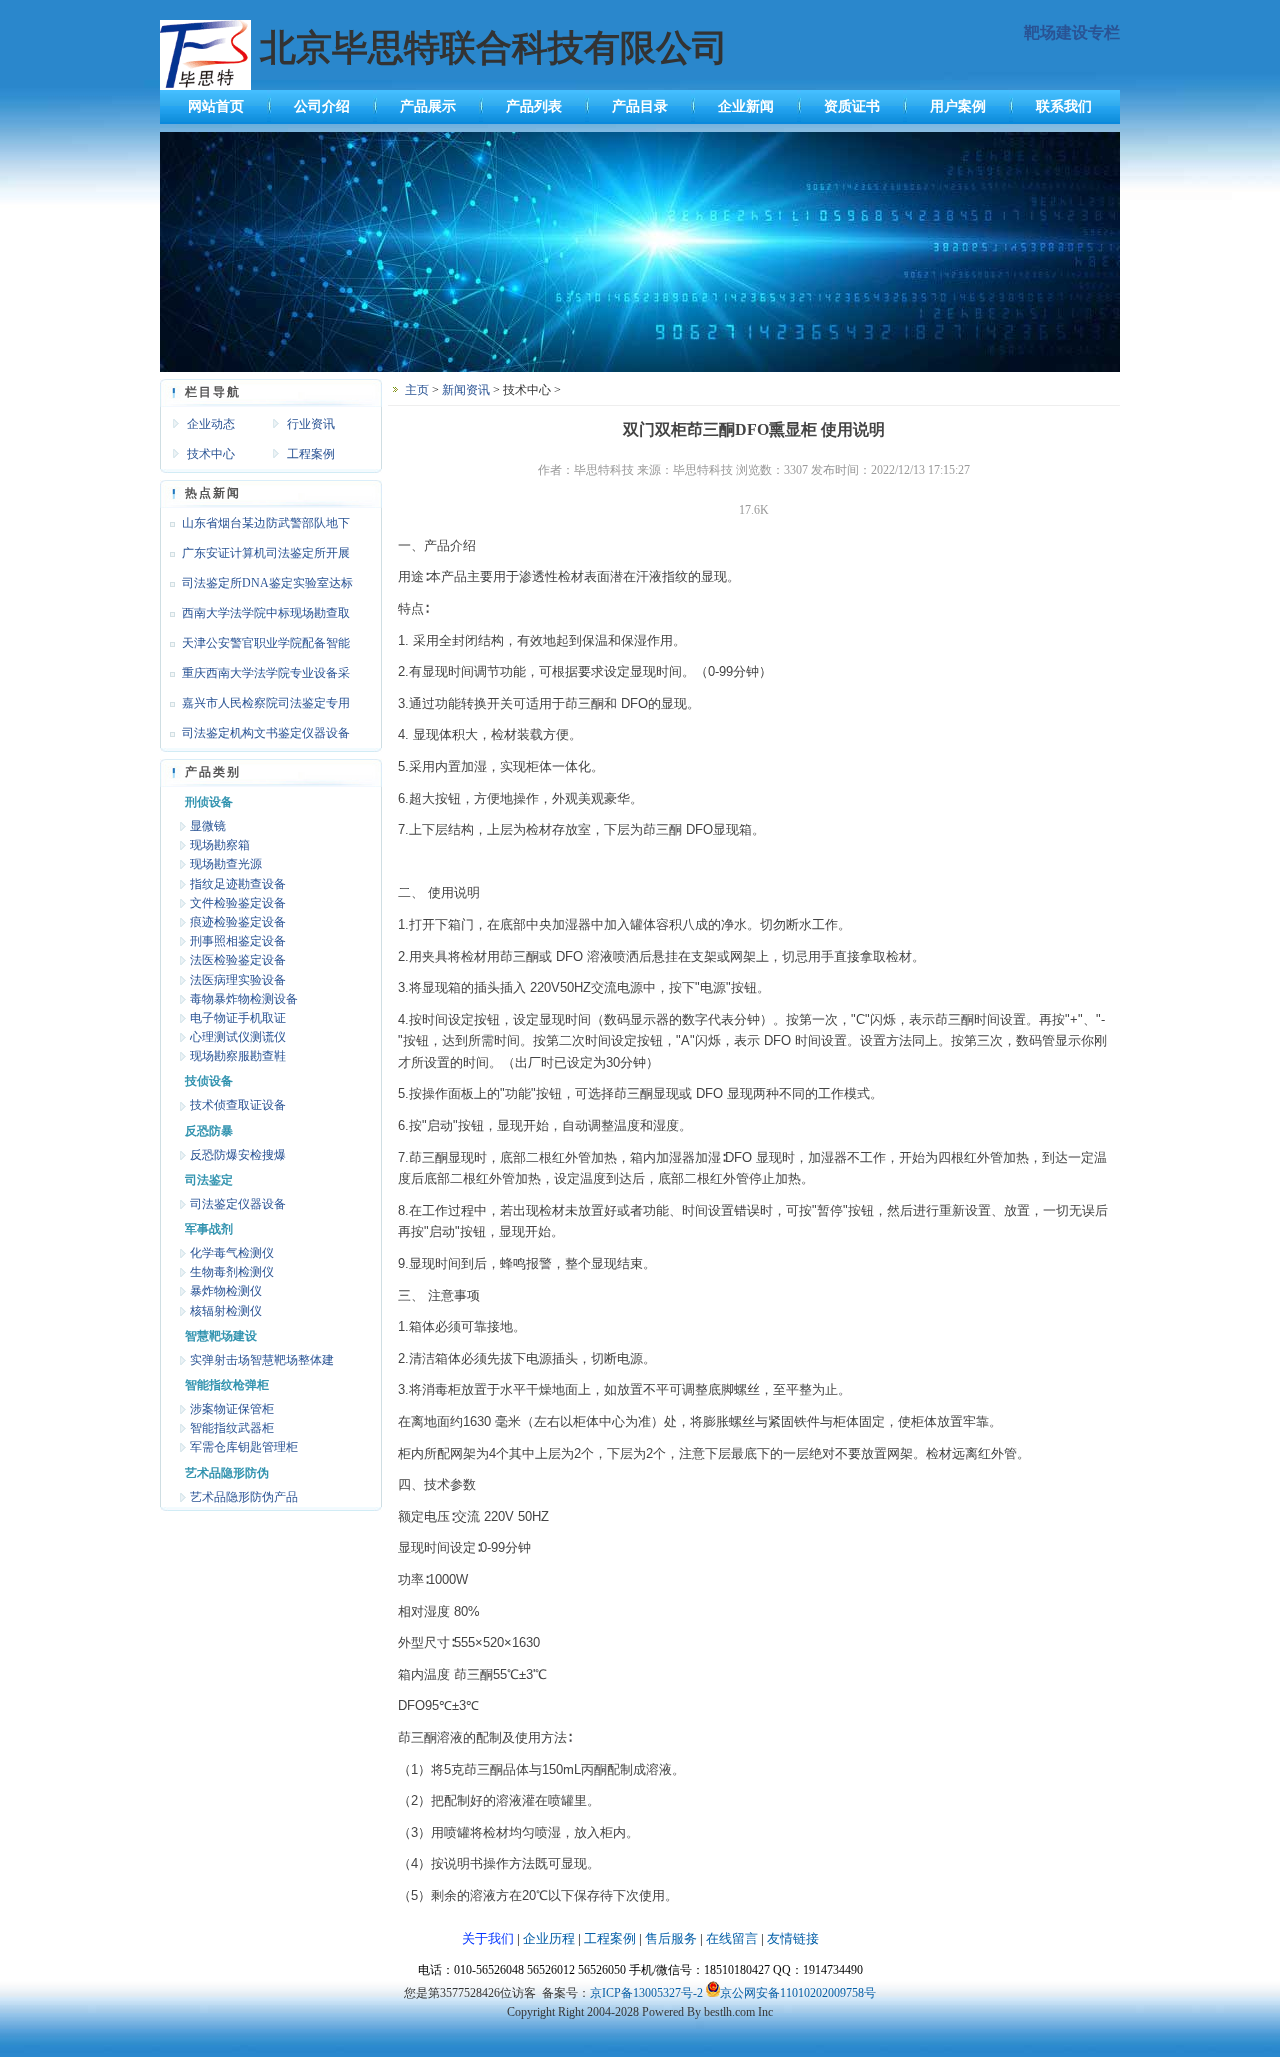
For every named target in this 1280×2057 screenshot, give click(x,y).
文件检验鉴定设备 (238, 903)
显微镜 (208, 826)
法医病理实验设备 (238, 980)
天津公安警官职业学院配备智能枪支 (255, 647)
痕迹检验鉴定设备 (238, 922)
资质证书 (852, 106)
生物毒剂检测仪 (232, 1272)
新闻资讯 (466, 390)
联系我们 (1064, 106)
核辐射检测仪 (226, 1311)
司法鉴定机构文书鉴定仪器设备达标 (255, 737)
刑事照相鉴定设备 (238, 941)
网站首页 (216, 106)
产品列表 (534, 106)
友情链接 (793, 1938)
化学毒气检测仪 (232, 1253)
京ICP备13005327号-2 (646, 1993)
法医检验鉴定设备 (238, 960)
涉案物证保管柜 (232, 1409)
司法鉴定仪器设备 (238, 1204)
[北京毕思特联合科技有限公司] (640, 368)
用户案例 (958, 106)
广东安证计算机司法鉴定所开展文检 (255, 557)
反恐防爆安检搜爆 (238, 1155)
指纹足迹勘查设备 (238, 884)
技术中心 (211, 454)
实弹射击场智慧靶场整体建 (262, 1360)
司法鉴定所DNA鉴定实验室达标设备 (256, 587)
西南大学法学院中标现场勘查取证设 (255, 617)
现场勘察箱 (220, 845)
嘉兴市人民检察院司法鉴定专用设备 (255, 707)
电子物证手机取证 (238, 1018)
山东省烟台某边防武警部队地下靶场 (255, 527)
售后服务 (671, 1938)
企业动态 (211, 424)
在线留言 (732, 1938)
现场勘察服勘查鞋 (238, 1056)
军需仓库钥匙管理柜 (244, 1447)
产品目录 (640, 106)
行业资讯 (311, 424)
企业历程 (549, 1938)
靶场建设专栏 (1072, 32)
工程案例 (311, 454)
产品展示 (428, 106)
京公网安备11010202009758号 (798, 1993)
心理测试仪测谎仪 (238, 1037)
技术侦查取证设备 (238, 1105)
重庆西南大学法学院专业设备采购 (255, 677)
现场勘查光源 (226, 864)
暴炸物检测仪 (226, 1291)
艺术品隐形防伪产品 (244, 1497)
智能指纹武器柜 (232, 1428)
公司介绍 (322, 106)
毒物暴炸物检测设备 (244, 999)
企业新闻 (746, 106)
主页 (417, 390)
